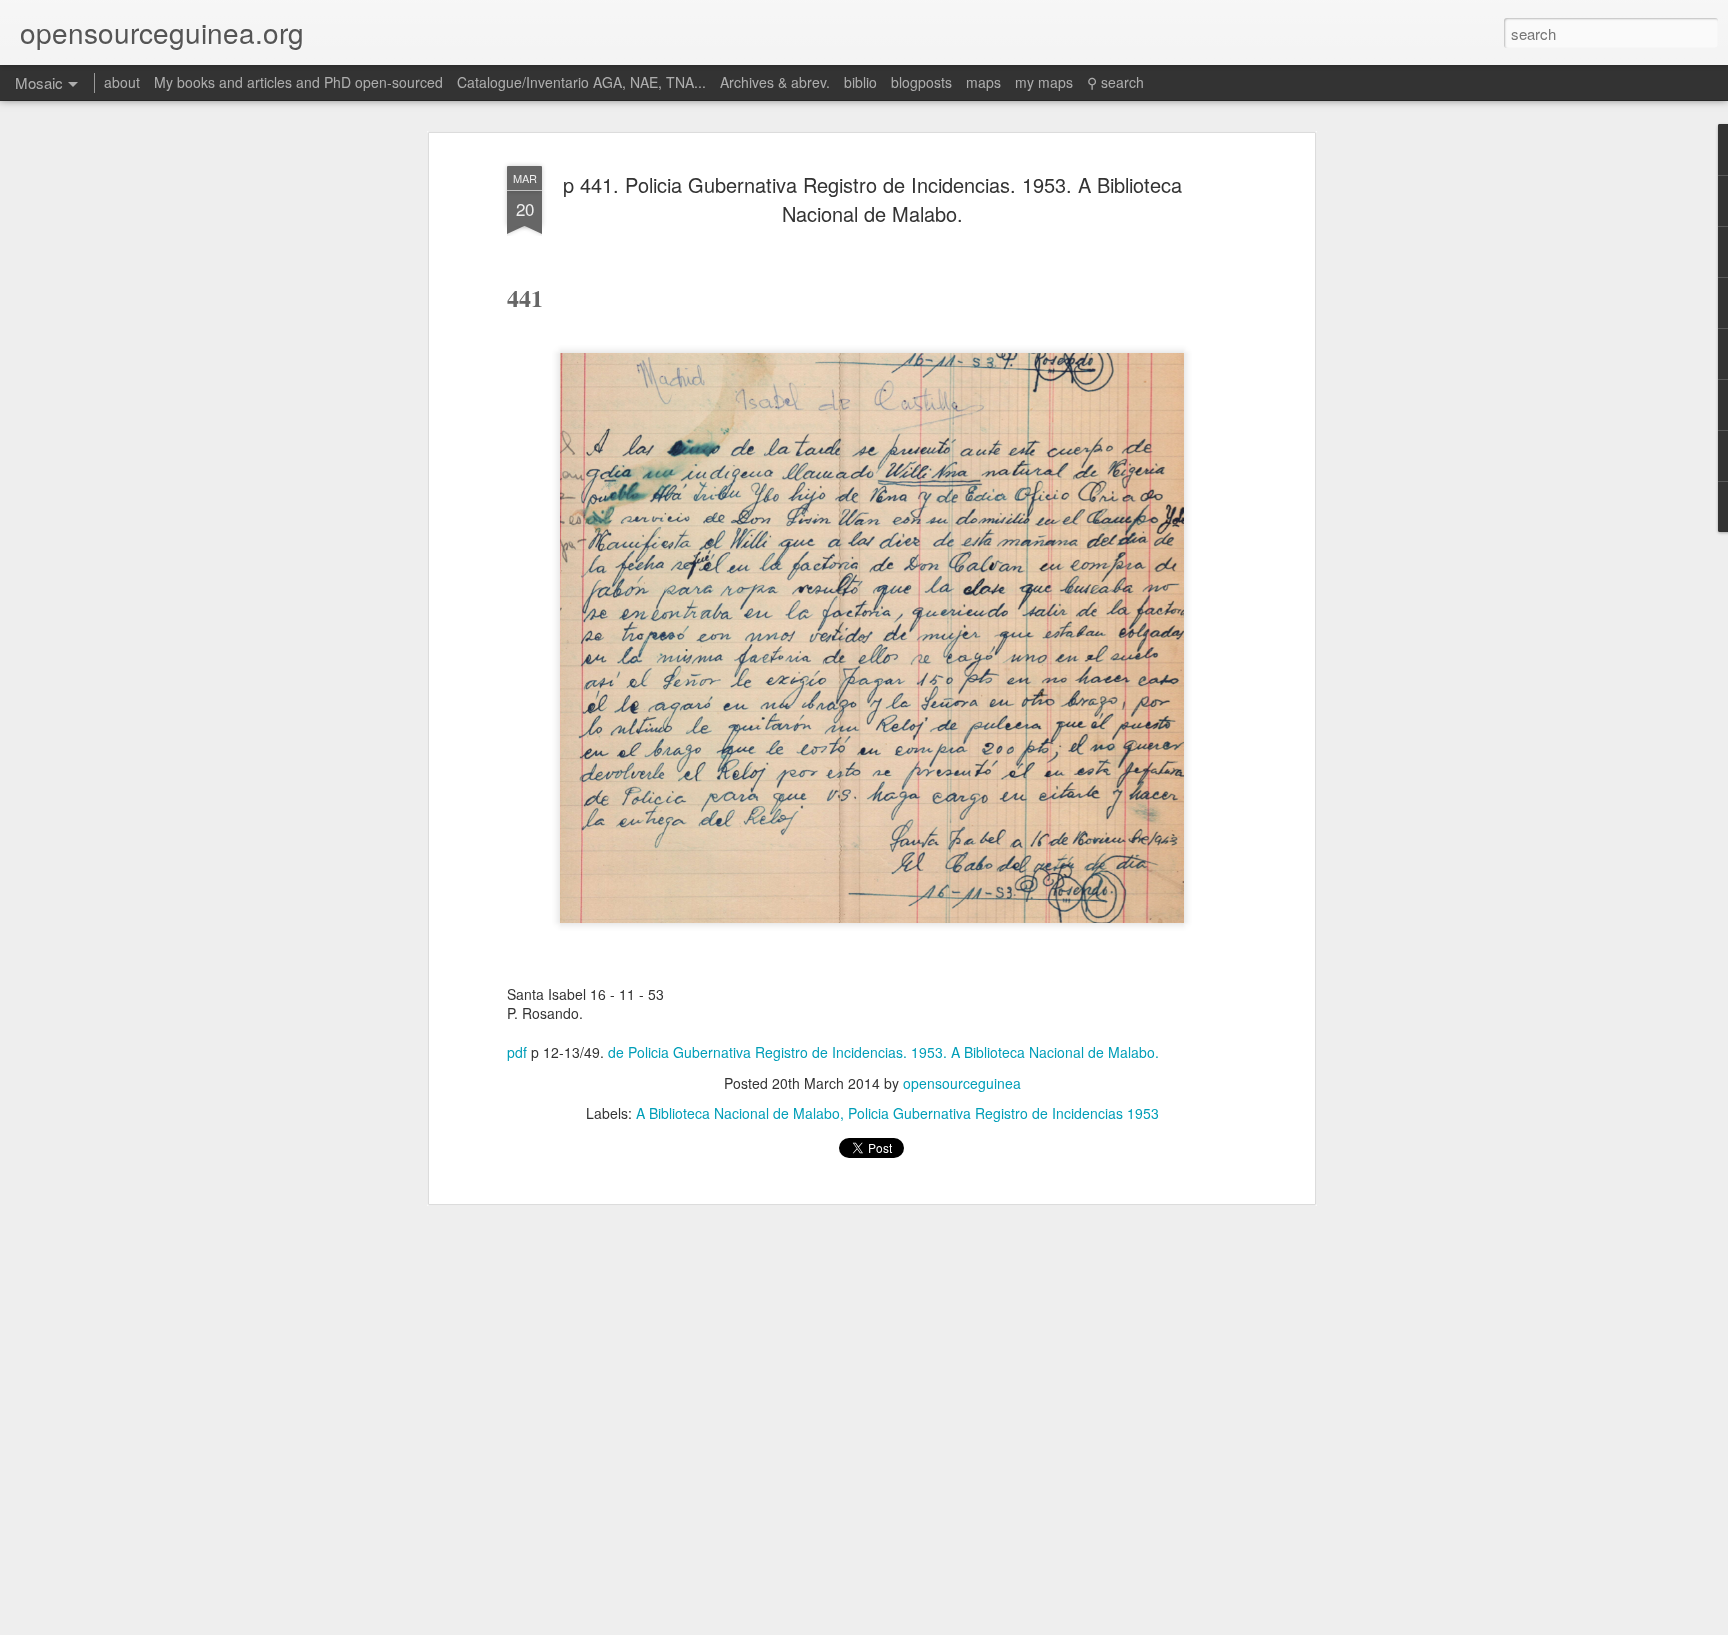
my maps (1044, 82)
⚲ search (1115, 82)
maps (983, 82)
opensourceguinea (962, 1083)
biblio (860, 82)
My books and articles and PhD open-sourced (298, 82)
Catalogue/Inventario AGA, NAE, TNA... (581, 82)
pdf (517, 1052)
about (122, 82)
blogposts (921, 82)
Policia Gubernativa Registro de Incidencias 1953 (1003, 1113)
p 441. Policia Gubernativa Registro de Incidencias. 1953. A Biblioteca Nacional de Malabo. (872, 199)
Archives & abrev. (775, 82)
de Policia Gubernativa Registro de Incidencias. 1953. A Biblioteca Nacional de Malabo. (883, 1052)
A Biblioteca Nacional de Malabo (738, 1113)
